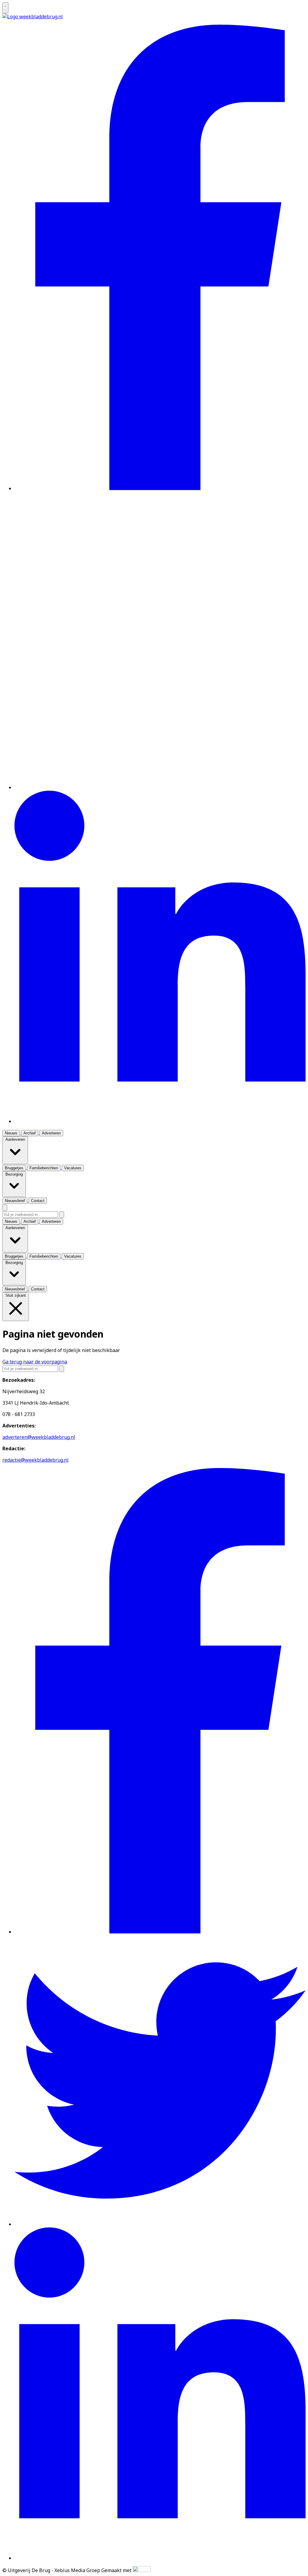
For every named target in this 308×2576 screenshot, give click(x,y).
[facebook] (160, 488)
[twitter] (160, 787)
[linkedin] (160, 1121)
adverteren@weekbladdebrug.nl (39, 1437)
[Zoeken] (62, 1215)
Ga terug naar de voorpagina (35, 1362)
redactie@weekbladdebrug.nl (35, 1460)
